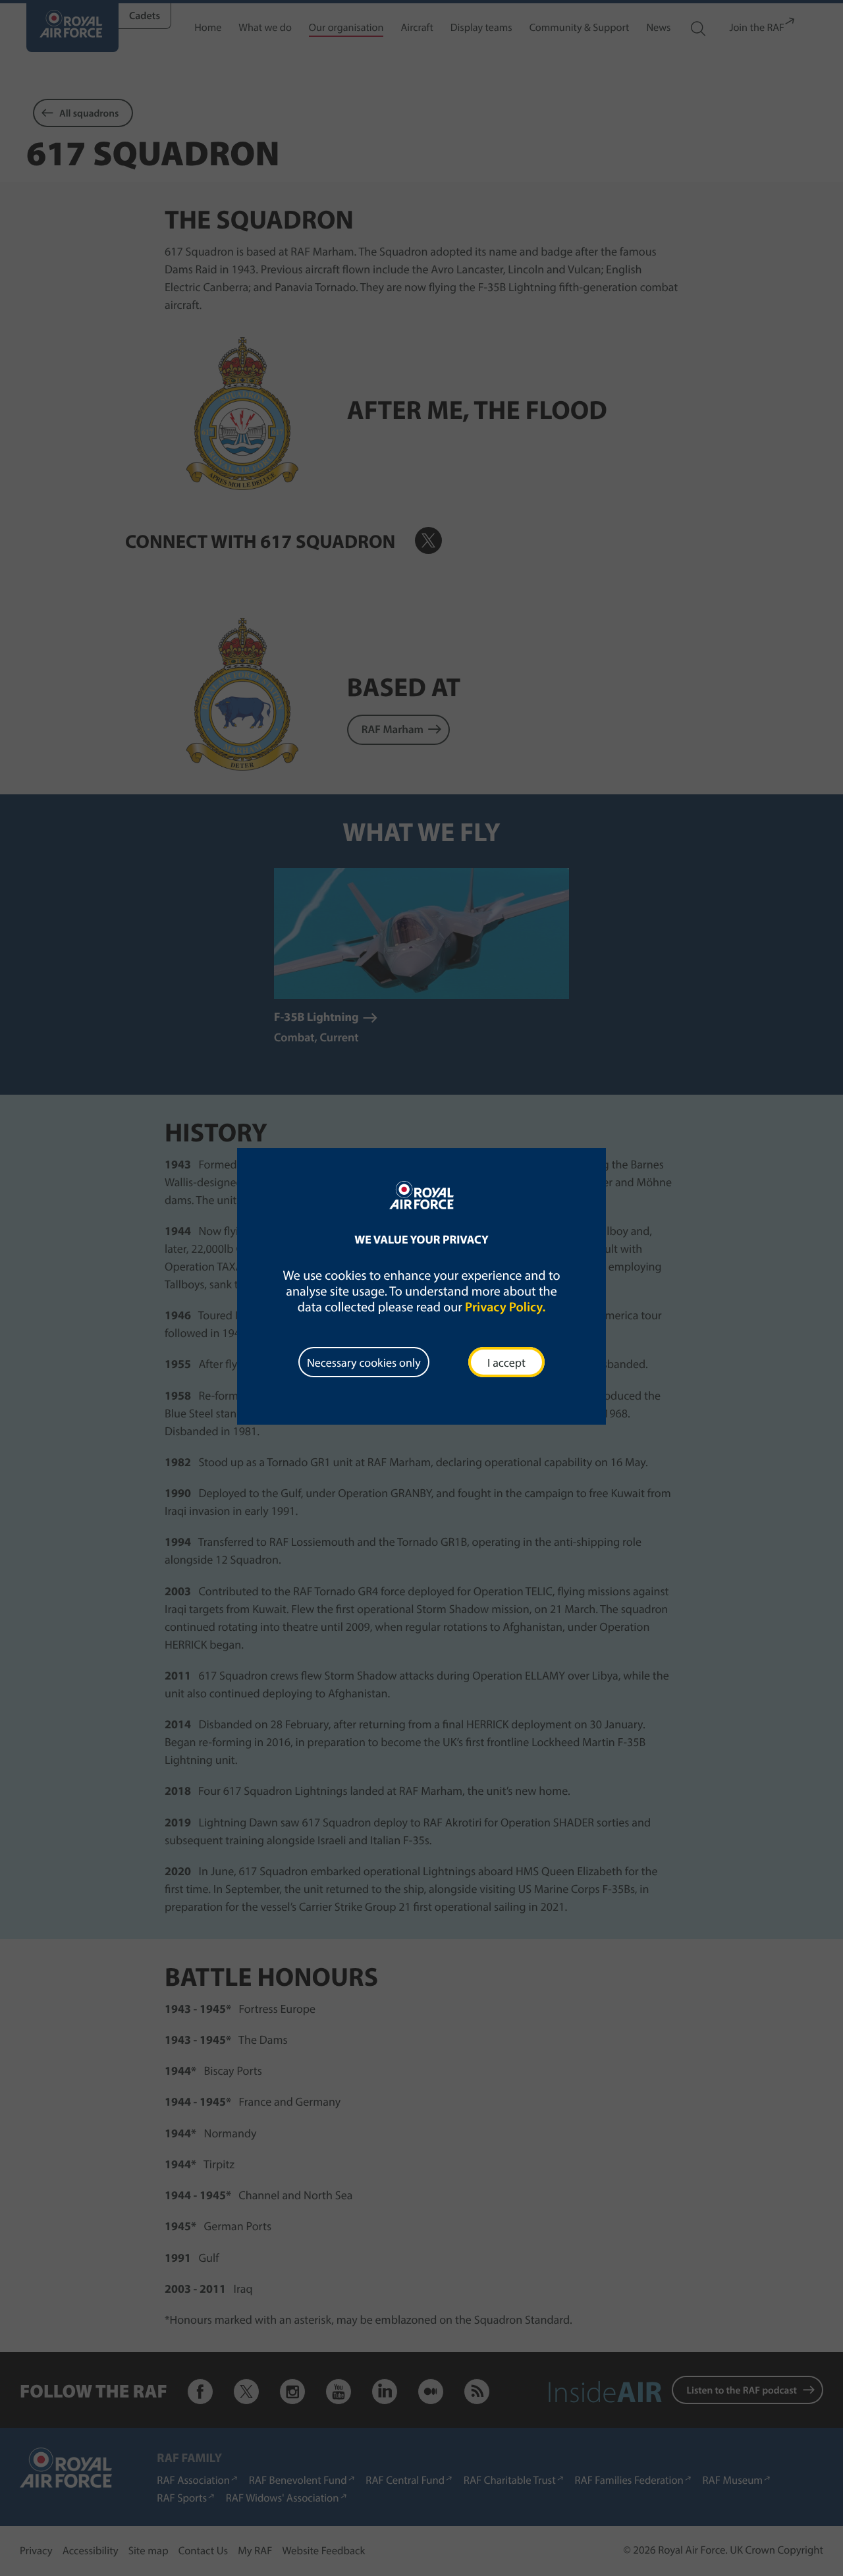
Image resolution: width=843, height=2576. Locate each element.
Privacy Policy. (505, 1307)
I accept (506, 1362)
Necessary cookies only (364, 1362)
